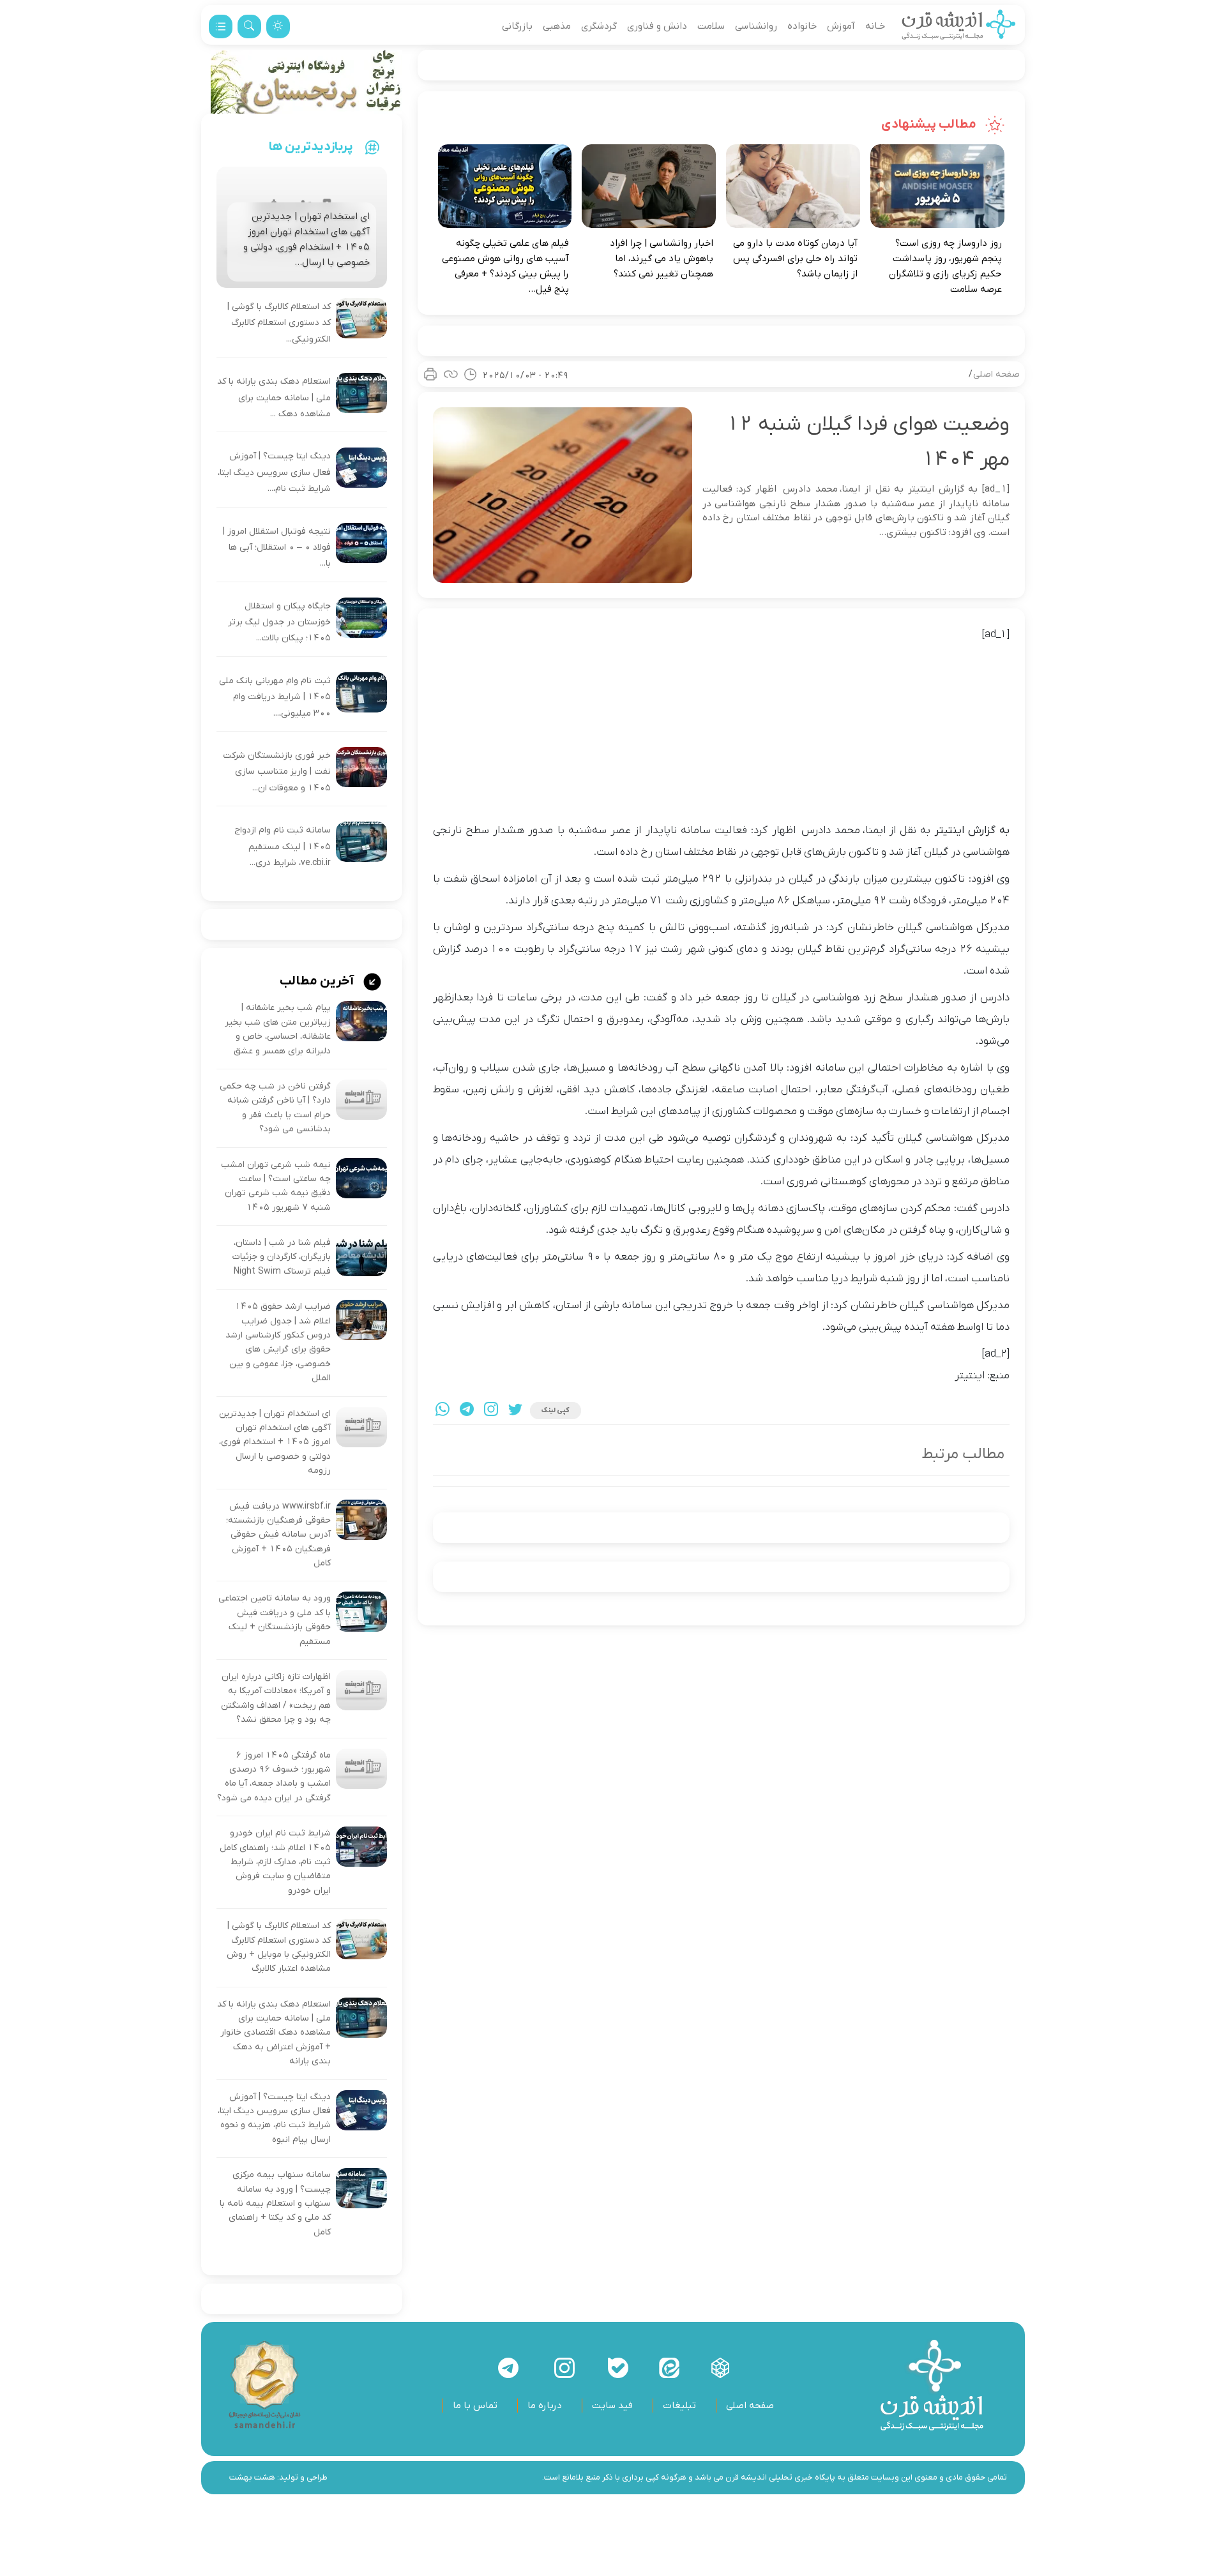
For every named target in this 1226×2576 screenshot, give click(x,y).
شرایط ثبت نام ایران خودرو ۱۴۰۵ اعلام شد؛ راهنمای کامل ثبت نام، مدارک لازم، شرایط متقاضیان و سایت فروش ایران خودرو (275, 1862)
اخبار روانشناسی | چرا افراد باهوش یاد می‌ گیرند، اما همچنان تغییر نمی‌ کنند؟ (662, 259)
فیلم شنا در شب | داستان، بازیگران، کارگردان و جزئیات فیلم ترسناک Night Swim (282, 1257)
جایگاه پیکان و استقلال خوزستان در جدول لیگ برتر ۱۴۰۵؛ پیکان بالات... (279, 622)
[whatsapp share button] (443, 1411)
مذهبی (557, 26)
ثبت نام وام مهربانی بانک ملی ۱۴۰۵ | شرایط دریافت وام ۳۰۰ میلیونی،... (275, 697)
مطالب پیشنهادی (930, 124)
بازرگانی (517, 26)
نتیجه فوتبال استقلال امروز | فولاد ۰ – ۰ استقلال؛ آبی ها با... (277, 548)
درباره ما (545, 2406)
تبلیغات (679, 2406)
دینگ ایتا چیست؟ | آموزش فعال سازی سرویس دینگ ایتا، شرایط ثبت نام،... (274, 472)
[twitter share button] (515, 1411)
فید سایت (612, 2406)
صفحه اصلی (996, 374)
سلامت (711, 26)
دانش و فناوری (657, 26)
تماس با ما (475, 2406)
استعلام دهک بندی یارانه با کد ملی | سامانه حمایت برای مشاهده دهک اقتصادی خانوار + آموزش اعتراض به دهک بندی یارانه (274, 2033)
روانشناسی (756, 26)
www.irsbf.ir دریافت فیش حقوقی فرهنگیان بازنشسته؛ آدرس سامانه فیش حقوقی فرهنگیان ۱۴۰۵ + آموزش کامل (278, 1535)
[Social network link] (720, 2368)
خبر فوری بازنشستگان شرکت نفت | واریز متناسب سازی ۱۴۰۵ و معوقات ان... (277, 772)
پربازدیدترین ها (311, 147)
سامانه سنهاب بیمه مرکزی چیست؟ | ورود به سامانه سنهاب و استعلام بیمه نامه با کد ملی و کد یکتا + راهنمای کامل (275, 2203)
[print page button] (430, 374)
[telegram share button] (467, 1411)
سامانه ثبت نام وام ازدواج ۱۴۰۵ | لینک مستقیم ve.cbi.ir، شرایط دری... (283, 847)
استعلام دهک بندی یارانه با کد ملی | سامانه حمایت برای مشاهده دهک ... (274, 398)
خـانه (875, 26)
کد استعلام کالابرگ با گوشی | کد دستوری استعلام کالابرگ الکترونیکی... (279, 323)
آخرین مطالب (318, 981)
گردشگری (599, 26)
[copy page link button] (451, 374)
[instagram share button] (491, 1411)
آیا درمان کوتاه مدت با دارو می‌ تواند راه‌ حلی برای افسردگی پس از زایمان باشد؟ (795, 259)
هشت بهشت (252, 2477)
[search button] (249, 26)
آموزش (841, 26)
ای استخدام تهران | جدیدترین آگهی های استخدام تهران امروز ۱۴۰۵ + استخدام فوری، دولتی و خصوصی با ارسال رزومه (275, 1442)
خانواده (802, 26)
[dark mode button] (278, 26)
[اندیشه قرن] (959, 26)
